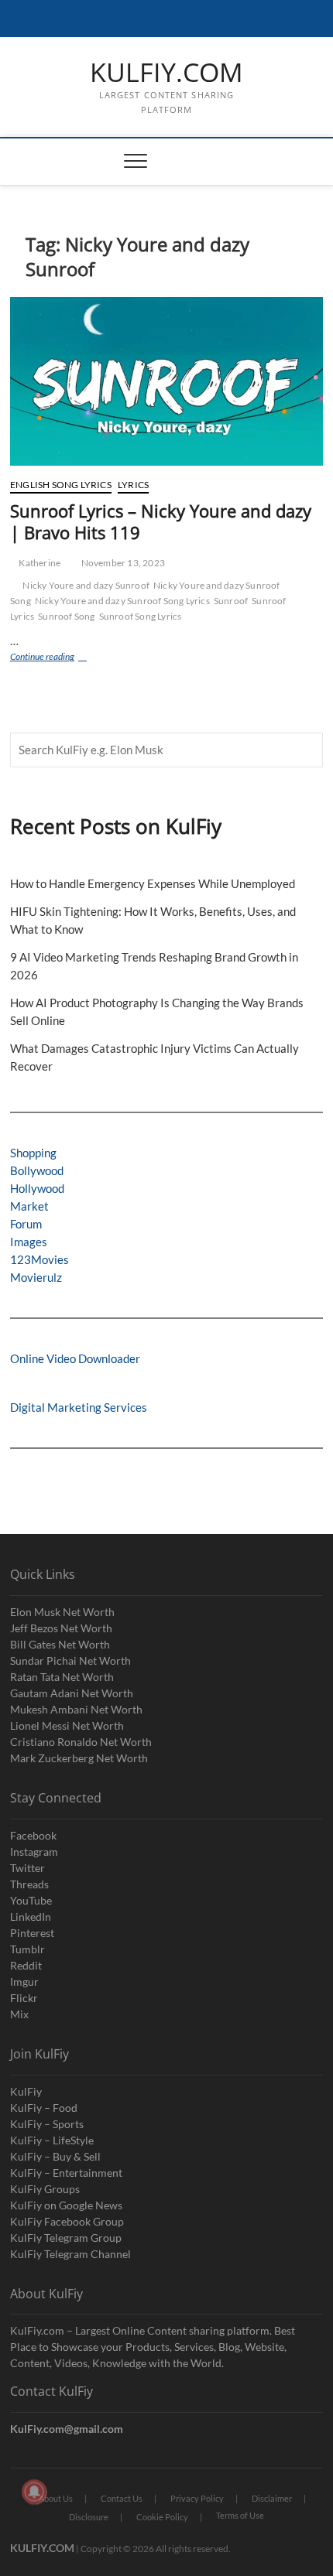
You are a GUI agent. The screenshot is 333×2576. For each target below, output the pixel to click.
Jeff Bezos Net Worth (61, 1628)
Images (29, 1242)
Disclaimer (272, 2498)
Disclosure (89, 2517)
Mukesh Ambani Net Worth (76, 1709)
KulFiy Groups (45, 2189)
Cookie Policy (162, 2517)
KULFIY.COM (166, 73)
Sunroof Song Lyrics (141, 616)
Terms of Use (240, 2515)
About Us (56, 2498)
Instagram (34, 1852)
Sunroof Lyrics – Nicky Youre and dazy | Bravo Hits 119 (161, 521)
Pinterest (32, 1933)
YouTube (31, 1900)
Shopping (33, 1153)
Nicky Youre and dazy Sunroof (86, 585)
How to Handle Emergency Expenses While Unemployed (153, 883)
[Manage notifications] (34, 2492)
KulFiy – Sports (47, 2124)
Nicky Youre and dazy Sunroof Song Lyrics (122, 601)
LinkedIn (31, 1917)
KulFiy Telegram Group (66, 2238)
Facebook (33, 1835)
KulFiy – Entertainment (66, 2173)
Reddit (26, 1965)
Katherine (39, 563)
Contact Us (122, 2498)
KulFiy (26, 2091)
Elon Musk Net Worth (62, 1612)
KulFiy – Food (44, 2108)
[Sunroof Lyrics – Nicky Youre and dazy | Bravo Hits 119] (166, 381)
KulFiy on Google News (66, 2205)
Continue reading (57, 658)
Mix (19, 2014)
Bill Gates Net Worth (60, 1644)
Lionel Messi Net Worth (67, 1725)
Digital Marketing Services (79, 1407)
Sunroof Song (66, 616)
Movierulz (36, 1277)
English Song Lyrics (61, 485)
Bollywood (37, 1170)
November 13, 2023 (122, 563)
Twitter (27, 1868)
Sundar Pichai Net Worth (70, 1660)
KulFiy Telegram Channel (70, 2254)
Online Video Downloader (75, 1358)
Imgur (24, 1982)
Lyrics (133, 485)
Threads (29, 1884)
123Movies (39, 1259)
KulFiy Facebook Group (67, 2221)
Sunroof (231, 601)
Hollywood (37, 1188)
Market (29, 1206)
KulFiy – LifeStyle (52, 2140)
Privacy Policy (197, 2498)
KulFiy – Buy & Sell (55, 2156)
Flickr (24, 1998)
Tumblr (27, 1949)
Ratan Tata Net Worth (62, 1677)
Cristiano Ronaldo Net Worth (81, 1742)
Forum (26, 1224)
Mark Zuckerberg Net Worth (79, 1758)
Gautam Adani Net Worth (72, 1693)
